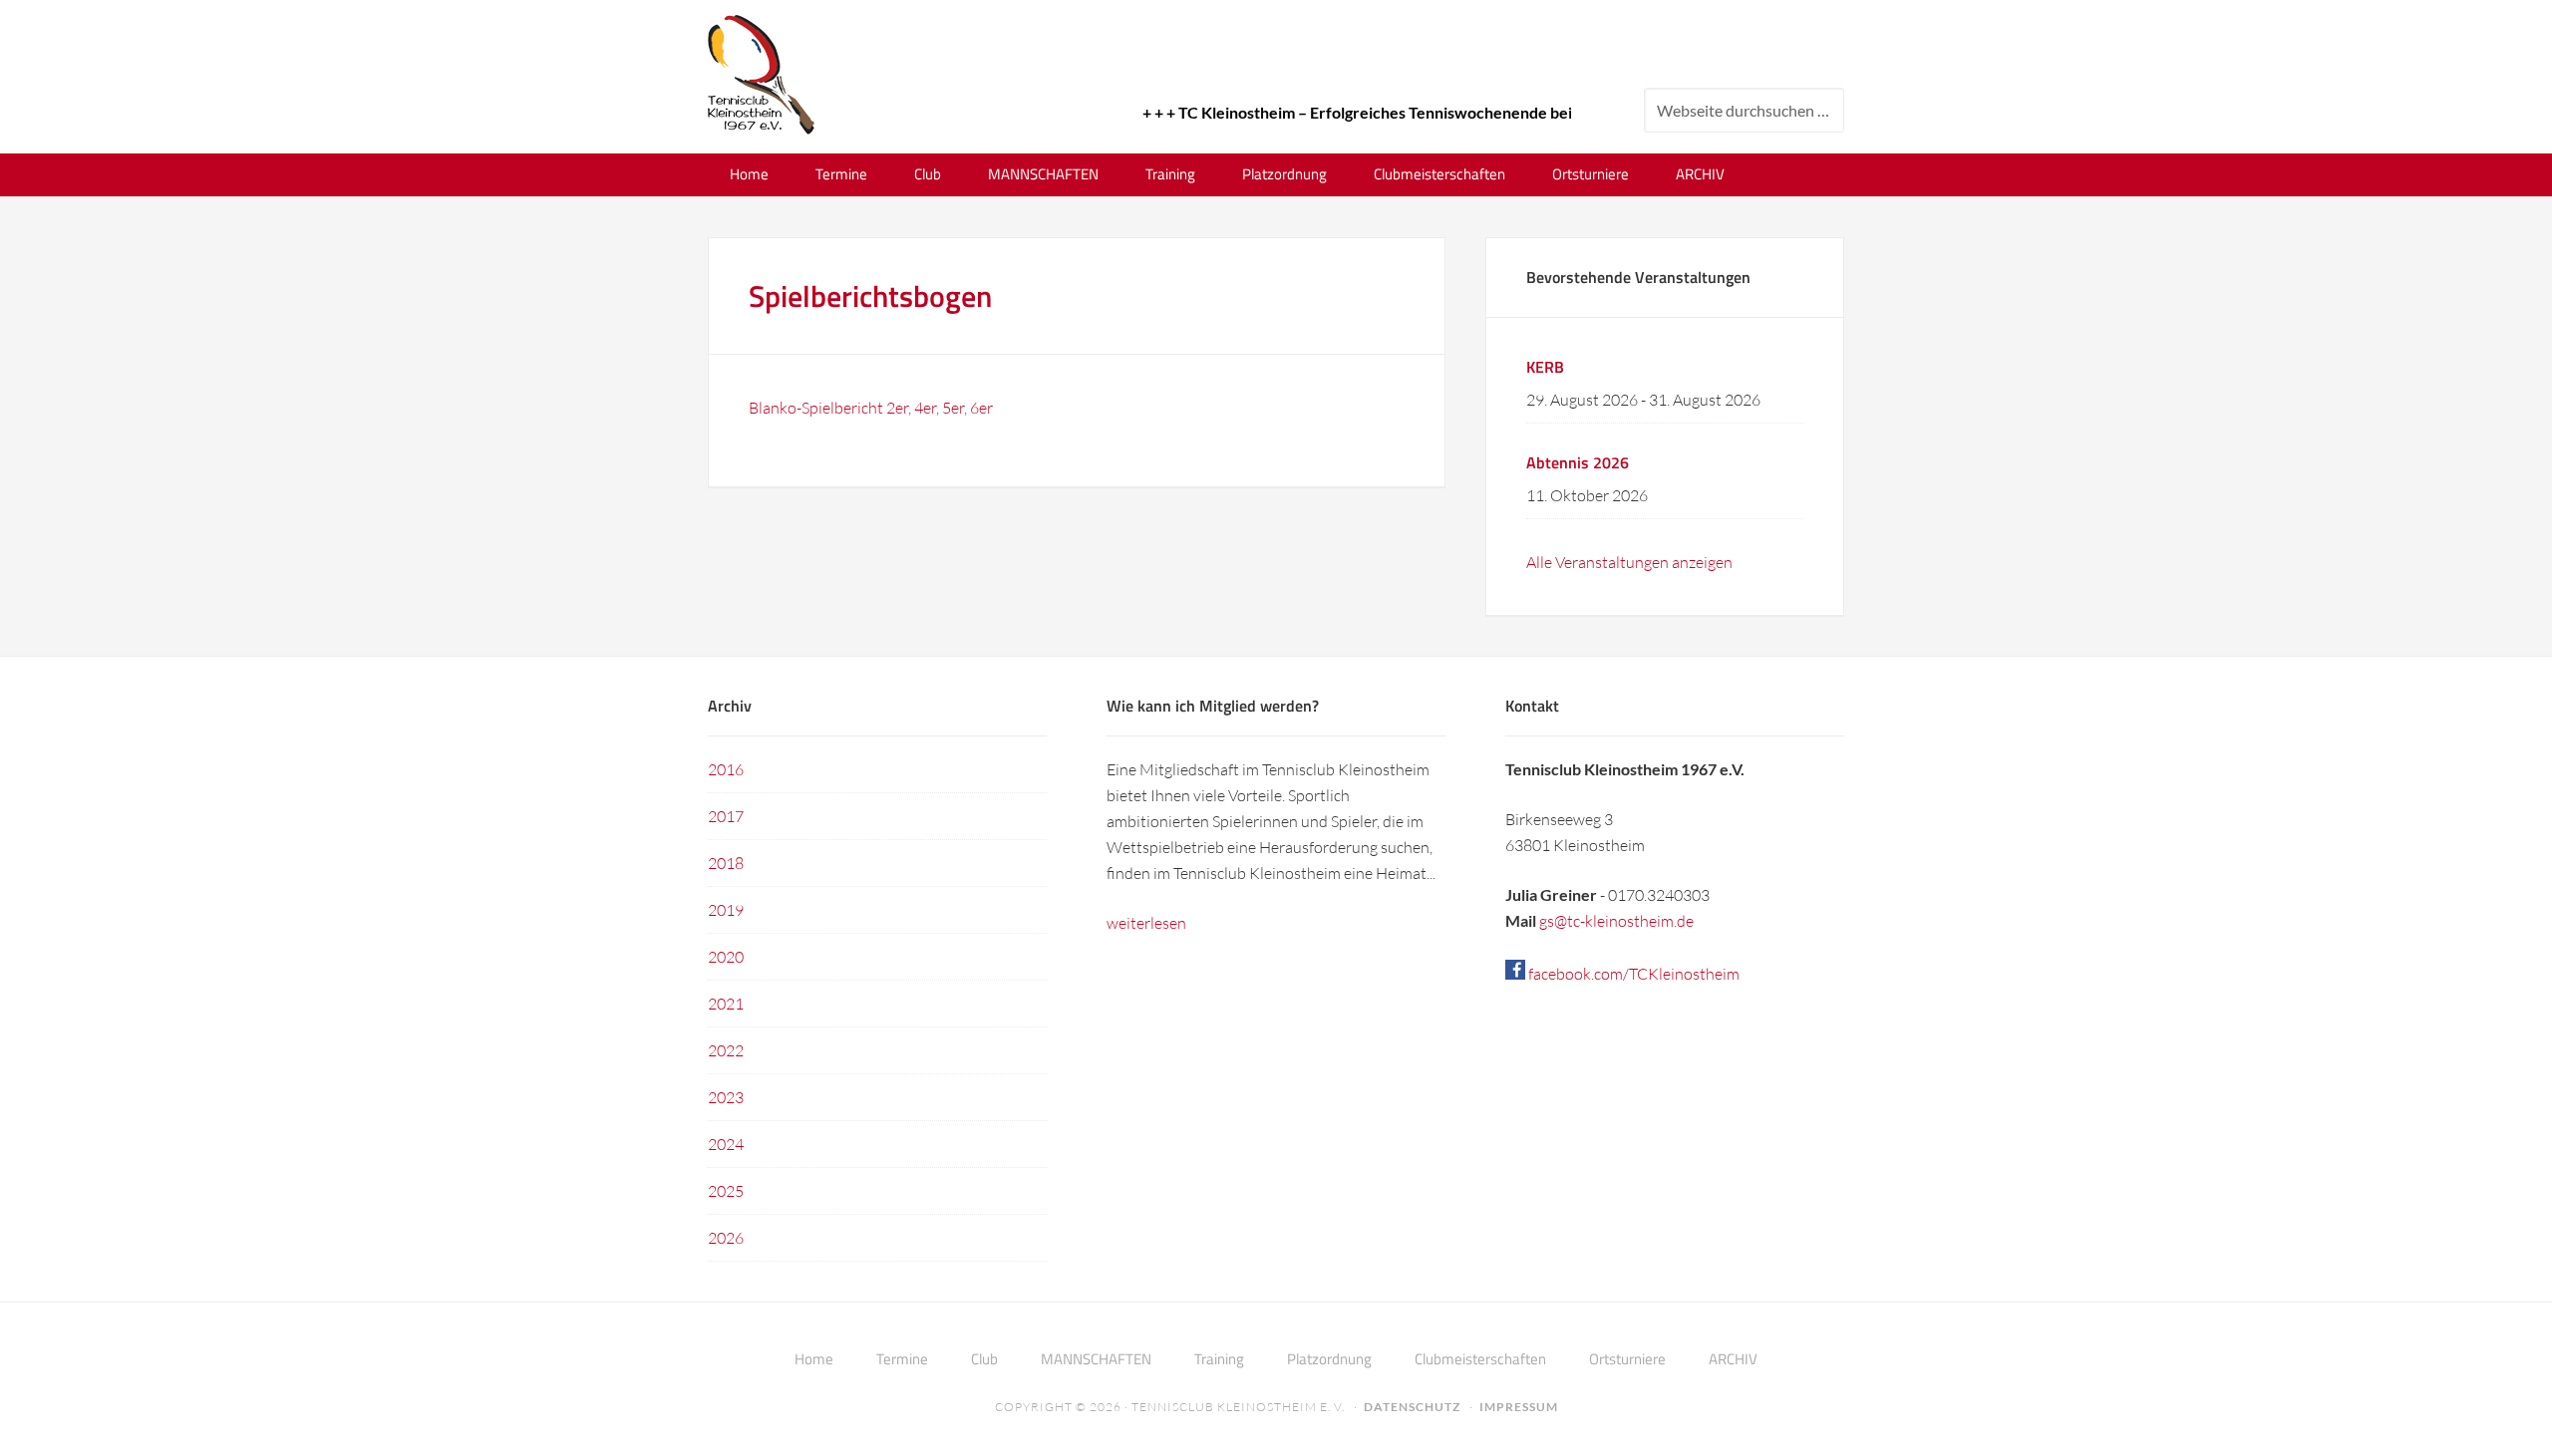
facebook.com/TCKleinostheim (1632, 974)
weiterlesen (1146, 923)
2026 (726, 1238)
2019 (726, 910)
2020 (726, 957)
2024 (726, 1144)
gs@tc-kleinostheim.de (1616, 921)
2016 (726, 769)
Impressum (1519, 1407)
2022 (726, 1050)
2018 (726, 863)
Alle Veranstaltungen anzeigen (1629, 562)
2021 (726, 1004)
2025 (726, 1191)
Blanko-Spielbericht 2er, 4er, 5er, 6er (871, 408)
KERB (1545, 367)
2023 (726, 1097)
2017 (726, 816)
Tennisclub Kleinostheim (761, 75)
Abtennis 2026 (1578, 462)
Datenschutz (1412, 1407)
